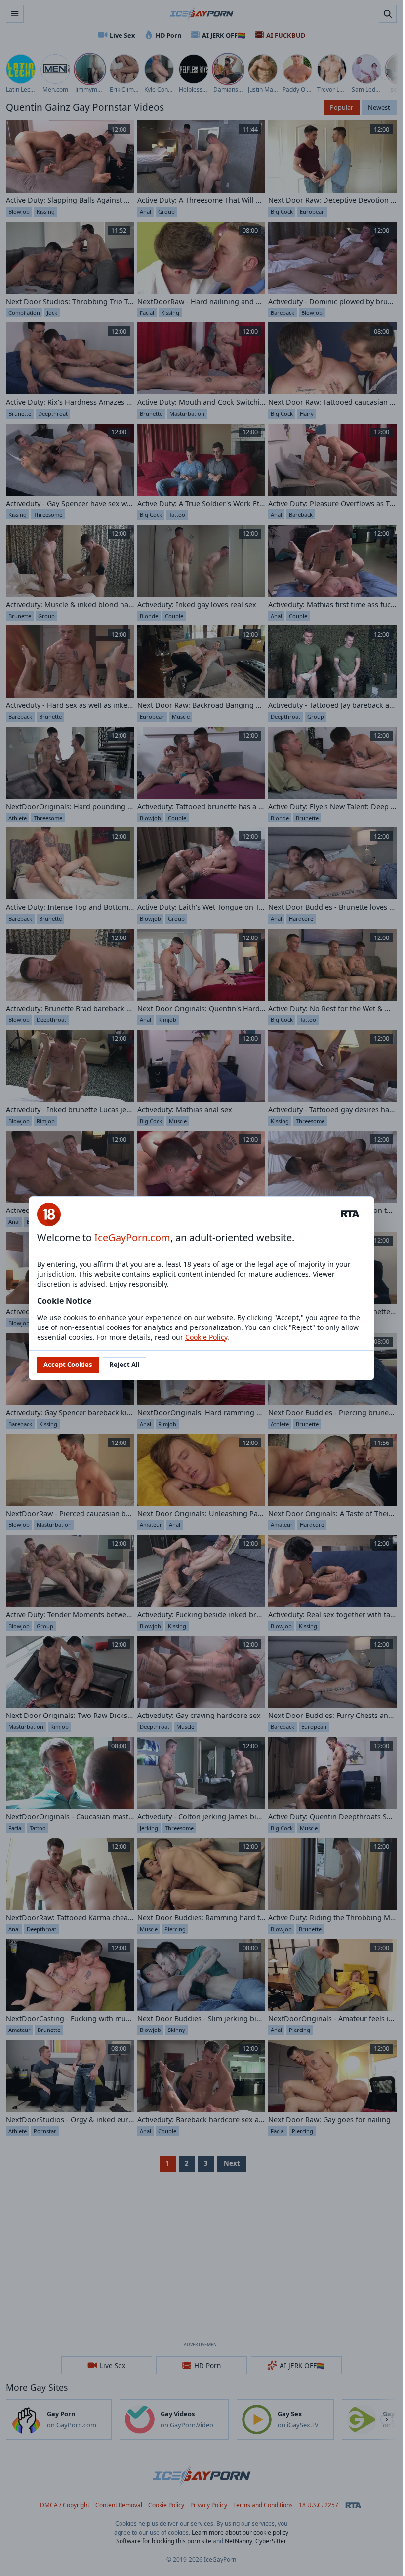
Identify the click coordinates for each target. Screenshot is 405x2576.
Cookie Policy (206, 1337)
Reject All (124, 1365)
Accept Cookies (68, 1365)
